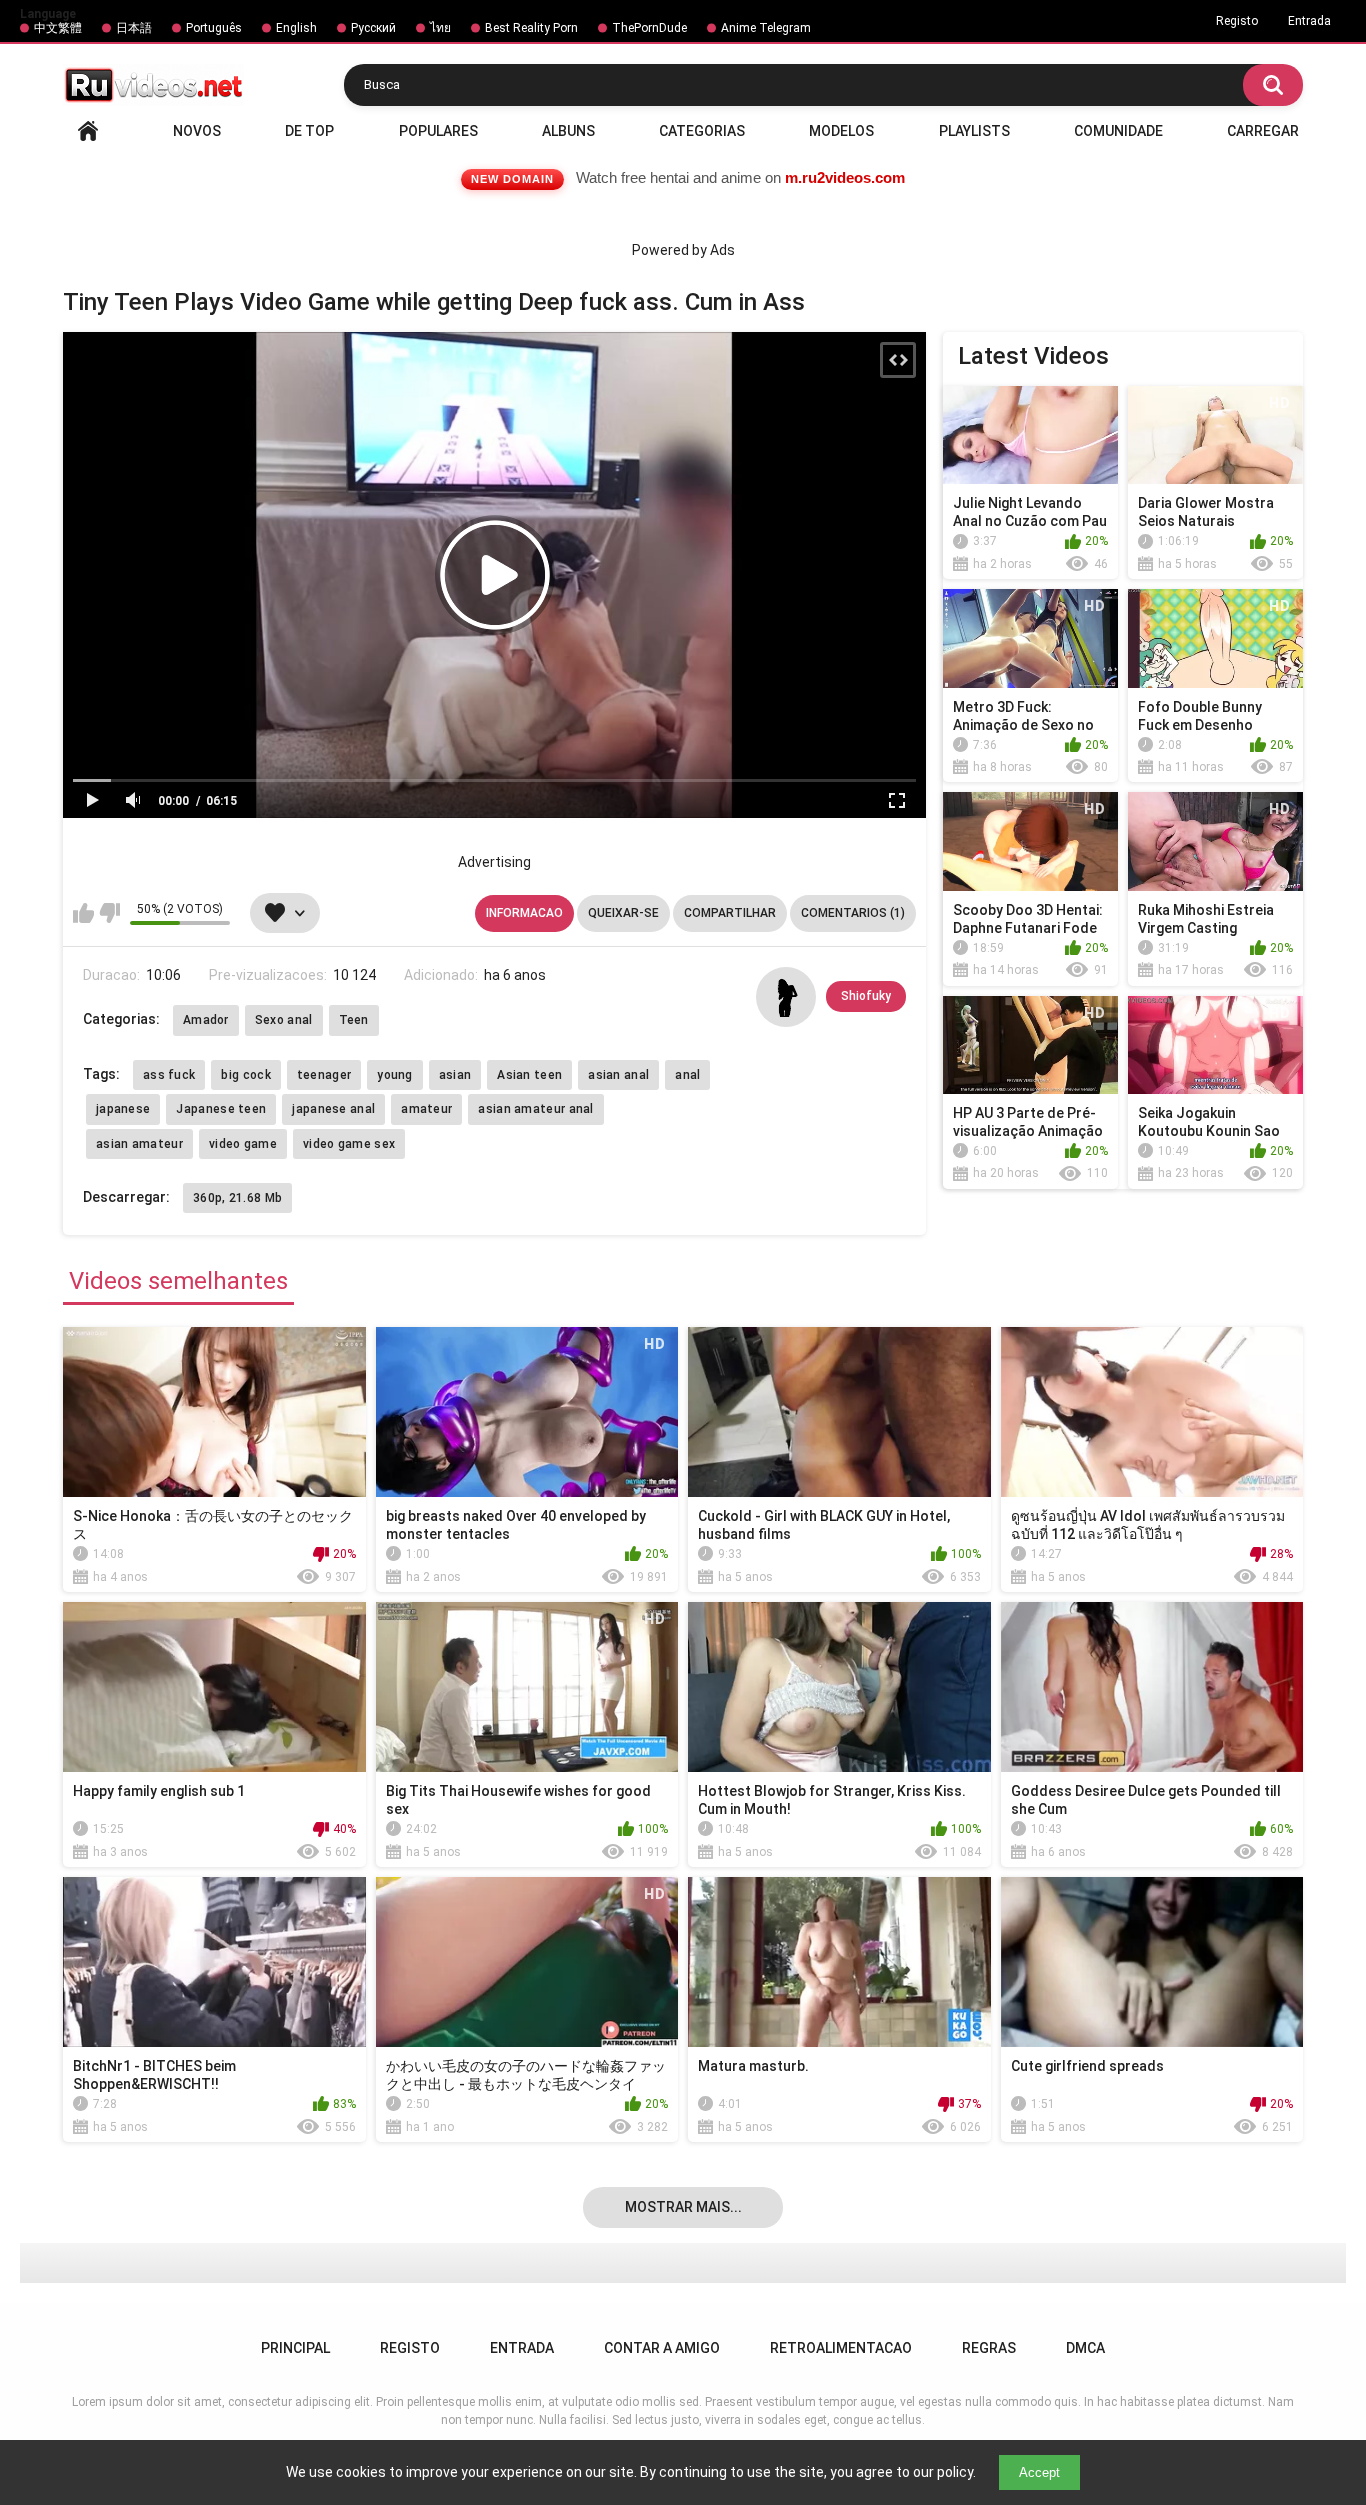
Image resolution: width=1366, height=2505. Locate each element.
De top (309, 131)
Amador (206, 1020)
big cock (245, 1075)
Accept (1039, 2472)
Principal (88, 131)
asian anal (618, 1075)
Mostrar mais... (683, 2207)
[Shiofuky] (786, 997)
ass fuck (169, 1075)
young (395, 1075)
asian (455, 1075)
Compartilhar (730, 913)
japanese (123, 1109)
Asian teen (529, 1075)
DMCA (1085, 2348)
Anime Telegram (766, 28)
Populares (438, 131)
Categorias (702, 131)
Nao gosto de (109, 913)
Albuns (568, 131)
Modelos (841, 131)
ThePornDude (649, 28)
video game (243, 1144)
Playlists (974, 131)
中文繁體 (58, 28)
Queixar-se (623, 913)
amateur (426, 1109)
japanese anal (333, 1109)
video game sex (349, 1144)
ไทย (440, 28)
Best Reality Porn (531, 28)
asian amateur (139, 1144)
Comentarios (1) (853, 913)
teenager (324, 1075)
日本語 (134, 28)
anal (687, 1075)
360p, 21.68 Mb (237, 1198)
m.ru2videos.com (845, 177)
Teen (354, 1020)
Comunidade (1118, 131)
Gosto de (83, 913)
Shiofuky (866, 996)
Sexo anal (284, 1020)
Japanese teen (221, 1109)
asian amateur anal (535, 1109)
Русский (373, 28)
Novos (197, 131)
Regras (989, 2348)
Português (214, 28)
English (296, 28)
